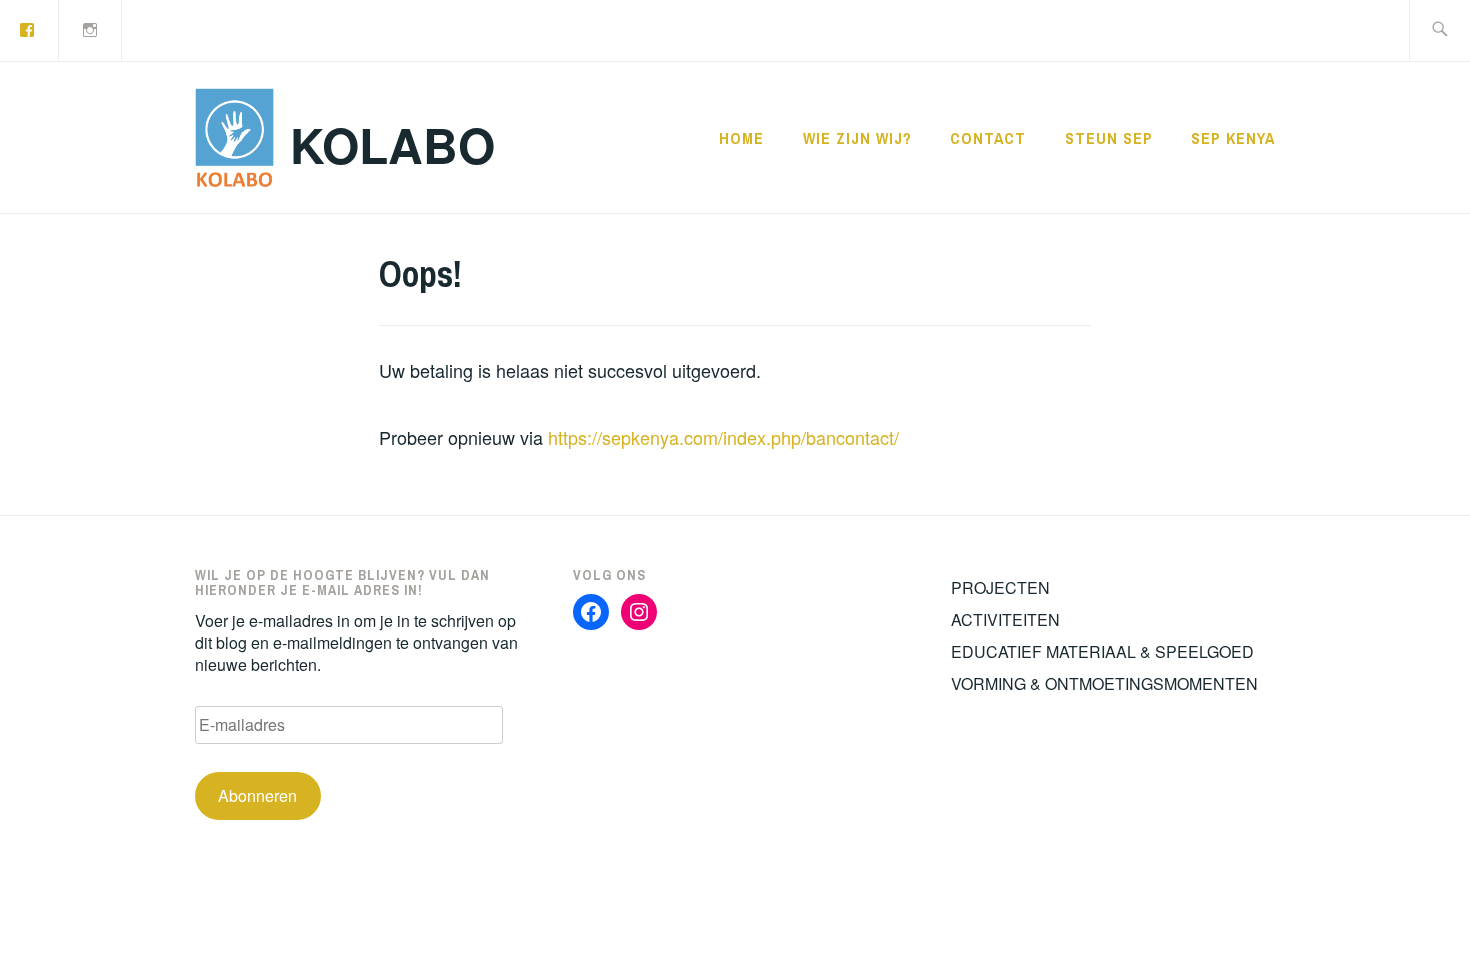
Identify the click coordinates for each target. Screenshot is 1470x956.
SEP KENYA (1233, 138)
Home (741, 138)
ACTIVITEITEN (1005, 619)
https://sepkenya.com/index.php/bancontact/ (723, 437)
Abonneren (257, 795)
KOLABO (392, 144)
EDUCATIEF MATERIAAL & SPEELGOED (1102, 651)
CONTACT (988, 138)
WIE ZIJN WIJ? (857, 138)
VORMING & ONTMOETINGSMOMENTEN (1104, 683)
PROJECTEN (1000, 587)
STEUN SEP (1109, 138)
